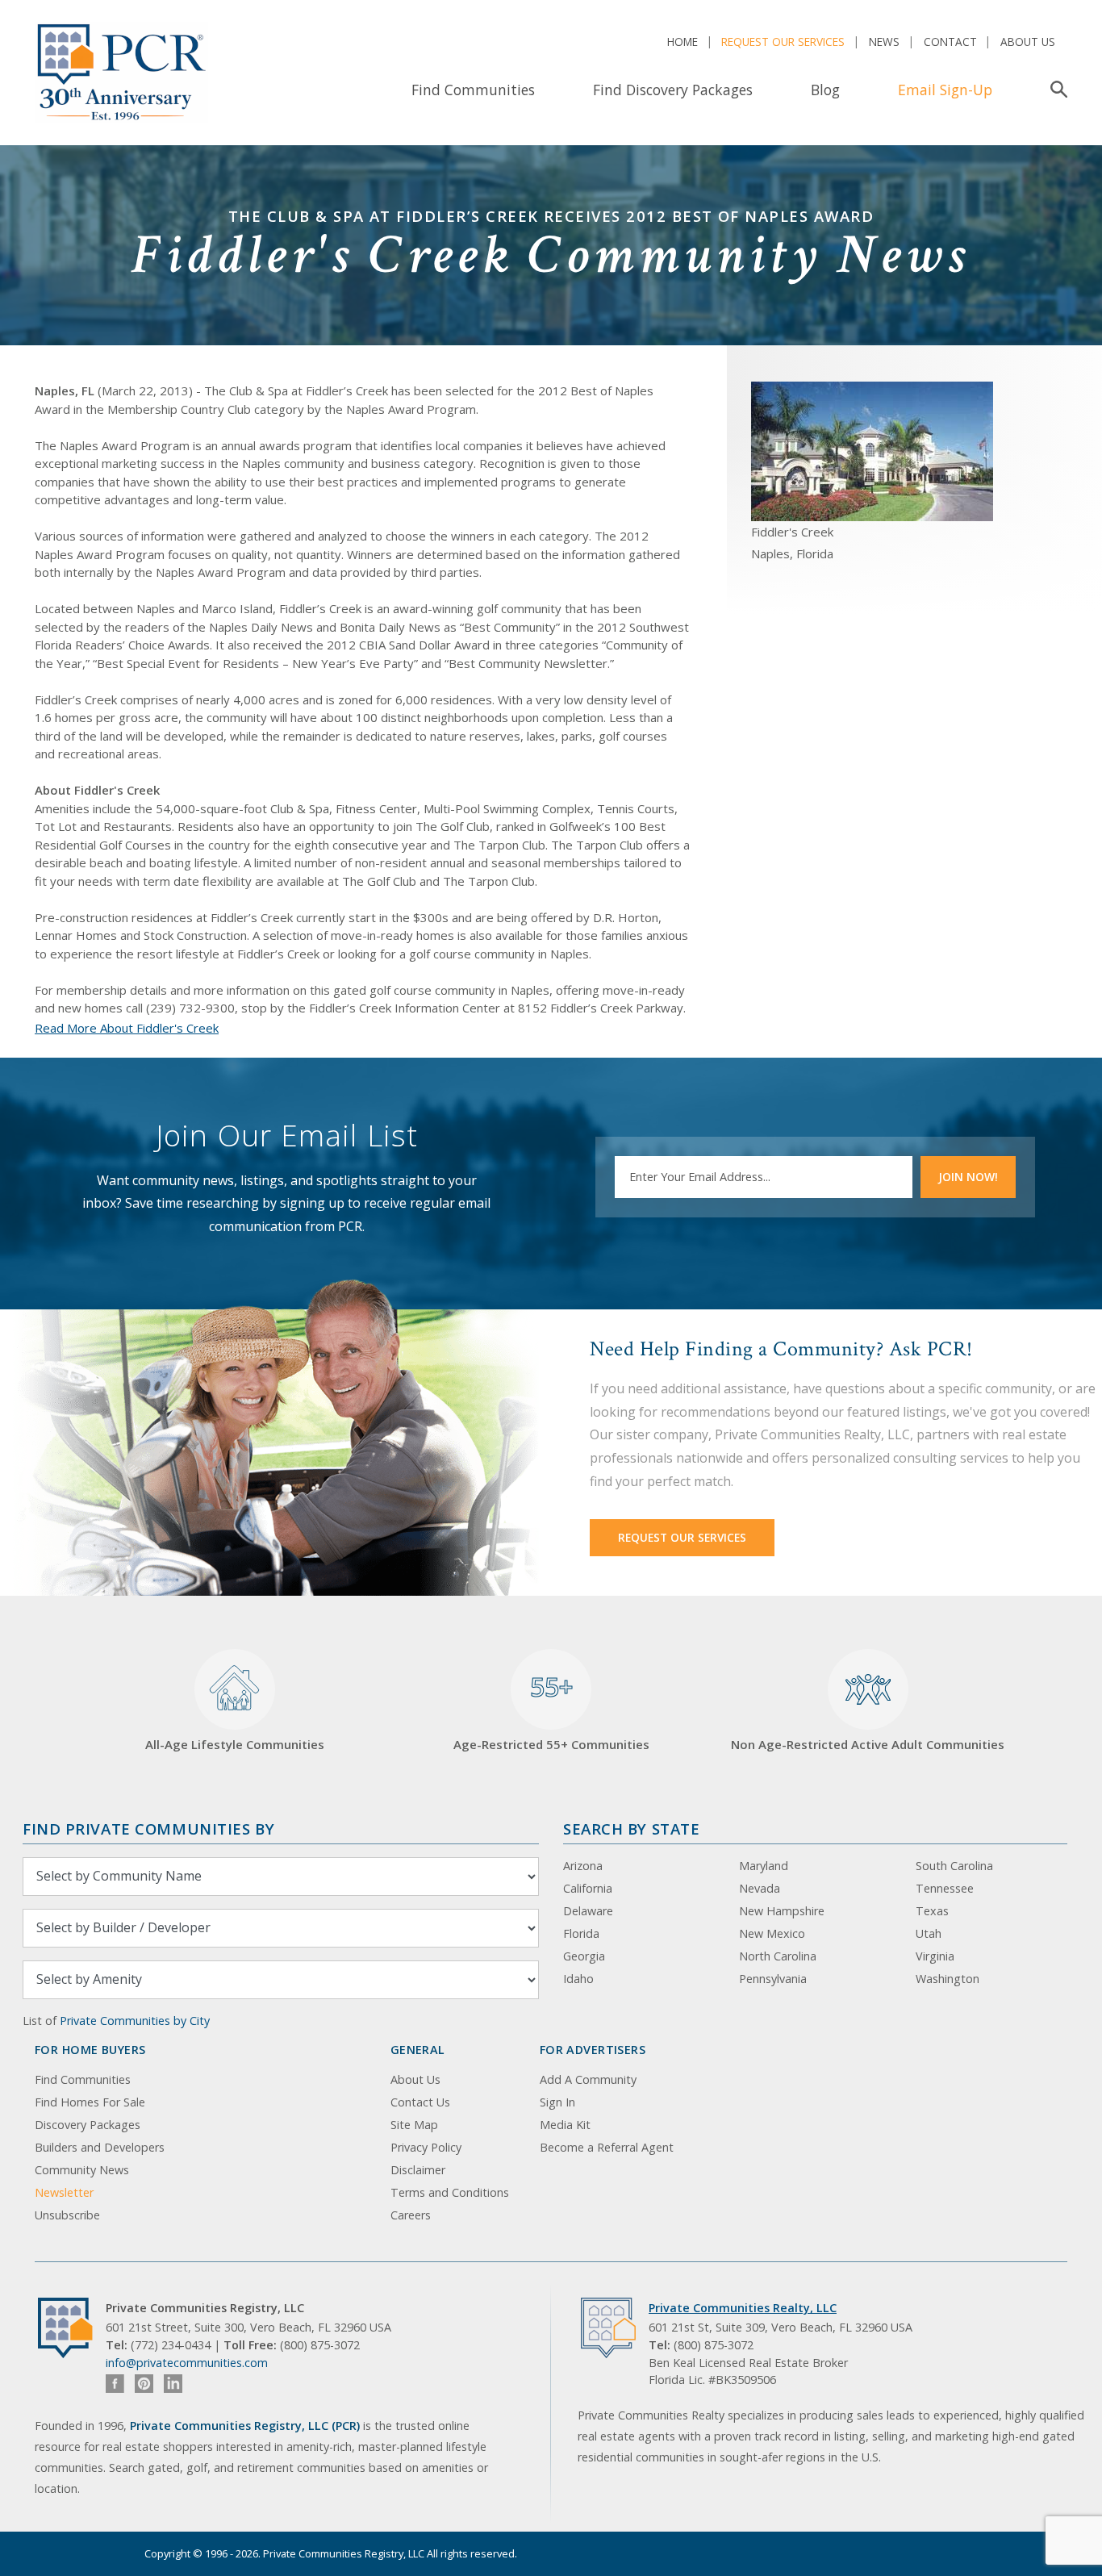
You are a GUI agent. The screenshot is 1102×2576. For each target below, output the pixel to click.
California (588, 1888)
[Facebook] (115, 2384)
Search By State (631, 1829)
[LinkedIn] (173, 2384)
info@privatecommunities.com (187, 2363)
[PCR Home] (72, 2328)
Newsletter (64, 2192)
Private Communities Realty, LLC (743, 2308)
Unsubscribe (67, 2215)
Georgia (584, 1956)
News (884, 42)
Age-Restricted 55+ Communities (551, 1711)
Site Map (414, 2125)
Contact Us (420, 2102)
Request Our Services (783, 42)
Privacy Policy (426, 2147)
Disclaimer (418, 2170)
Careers (411, 2215)
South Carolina (954, 1866)
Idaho (578, 1979)
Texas (932, 1911)
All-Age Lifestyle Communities (235, 1744)
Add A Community (588, 2079)
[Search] (1056, 90)
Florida (581, 1933)
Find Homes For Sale (90, 2102)
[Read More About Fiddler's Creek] (872, 450)
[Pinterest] (144, 2384)
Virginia (935, 1956)
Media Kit (565, 2125)
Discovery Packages (88, 2125)
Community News (82, 2170)
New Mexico (772, 1933)
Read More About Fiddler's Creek (127, 1028)
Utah (929, 1933)
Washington (948, 1979)
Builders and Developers (100, 2147)
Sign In (557, 2102)
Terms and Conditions (450, 2192)
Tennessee (945, 1888)
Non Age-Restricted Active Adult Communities (868, 1744)
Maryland (764, 1866)
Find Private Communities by (148, 1829)
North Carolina (778, 1956)
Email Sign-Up (945, 90)
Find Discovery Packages (673, 90)
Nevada (760, 1888)
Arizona (583, 1866)
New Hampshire (782, 1911)
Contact (950, 42)
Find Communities (473, 90)
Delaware (588, 1911)
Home (682, 42)
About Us (1028, 42)
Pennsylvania (773, 1979)
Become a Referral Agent (607, 2147)
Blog (825, 90)
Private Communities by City (135, 2021)
